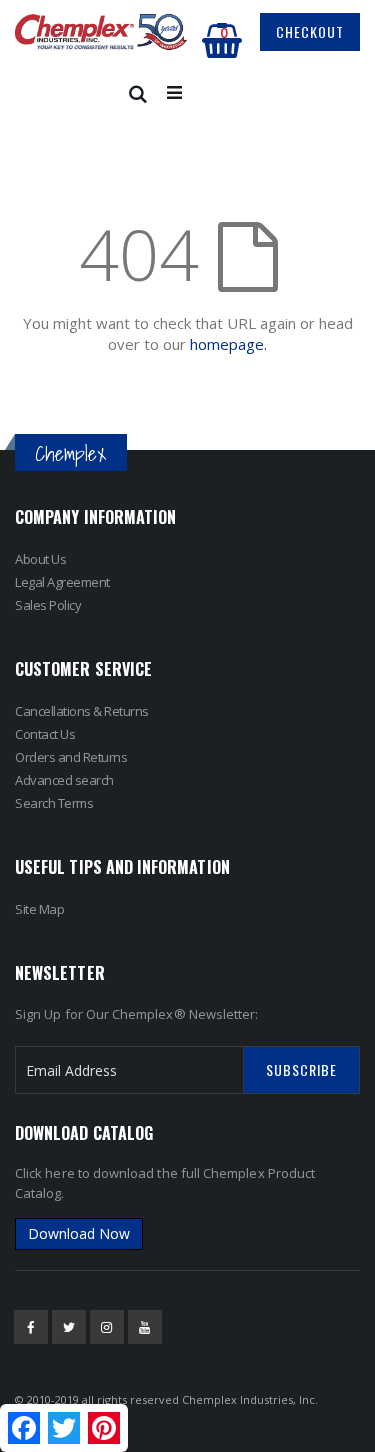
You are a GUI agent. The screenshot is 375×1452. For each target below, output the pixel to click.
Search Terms (54, 803)
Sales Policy (48, 605)
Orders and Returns (71, 757)
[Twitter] (69, 1327)
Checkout (310, 31)
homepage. (228, 344)
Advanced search (64, 780)
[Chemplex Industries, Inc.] (101, 33)
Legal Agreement (62, 582)
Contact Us (45, 734)
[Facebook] (31, 1327)
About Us (40, 559)
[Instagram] (107, 1327)
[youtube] (145, 1327)
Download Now (79, 1233)
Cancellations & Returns (82, 711)
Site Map (39, 909)
